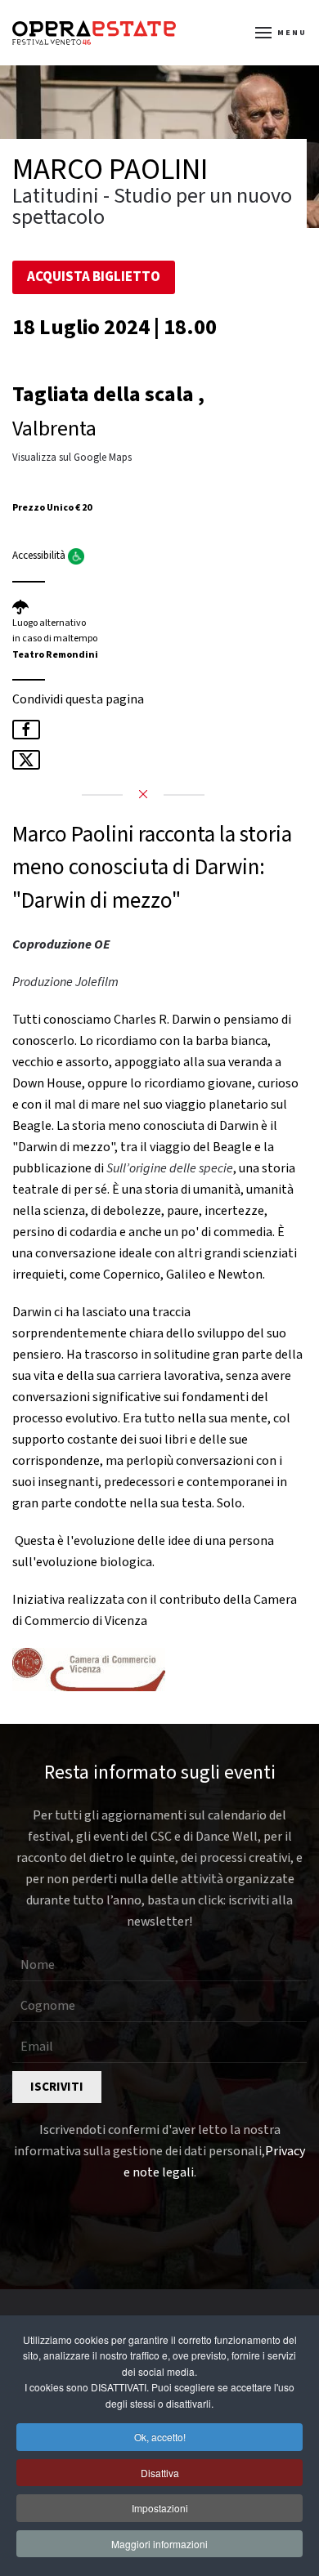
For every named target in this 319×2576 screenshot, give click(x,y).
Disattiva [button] (160, 2473)
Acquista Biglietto (94, 277)
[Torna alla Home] (94, 33)
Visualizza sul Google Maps (72, 458)
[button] (281, 33)
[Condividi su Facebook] (26, 730)
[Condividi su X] (26, 760)
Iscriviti (57, 2087)
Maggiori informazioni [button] (159, 2544)
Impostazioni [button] (160, 2508)
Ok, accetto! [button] (160, 2437)
